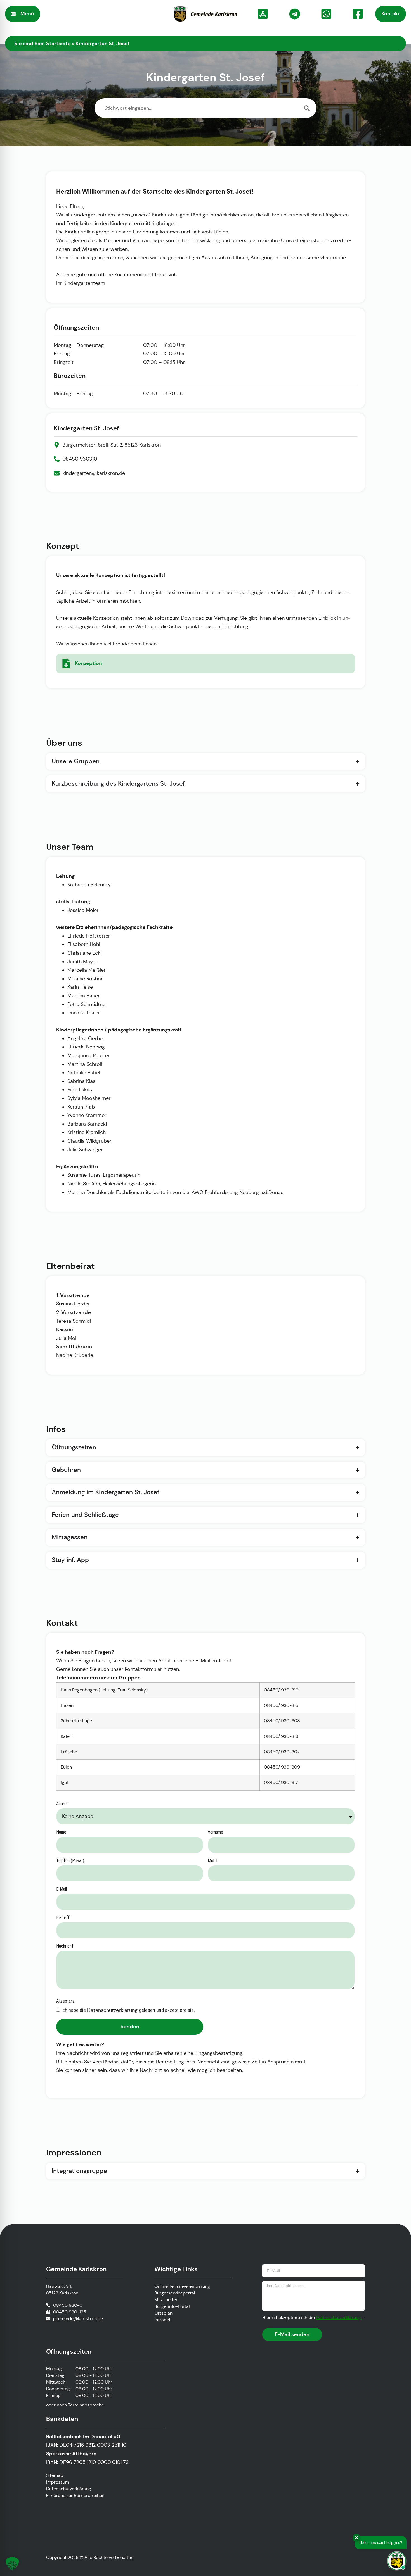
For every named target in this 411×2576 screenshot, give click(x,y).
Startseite (58, 43)
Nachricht (65, 1946)
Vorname (215, 1832)
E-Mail (62, 1889)
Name (61, 1832)
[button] (12, 2564)
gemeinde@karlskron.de (78, 2319)
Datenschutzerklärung (113, 2010)
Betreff (63, 1918)
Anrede (62, 1804)
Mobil (212, 1861)
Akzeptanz (65, 2001)
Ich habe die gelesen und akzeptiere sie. (128, 2010)
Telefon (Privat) (70, 1861)
